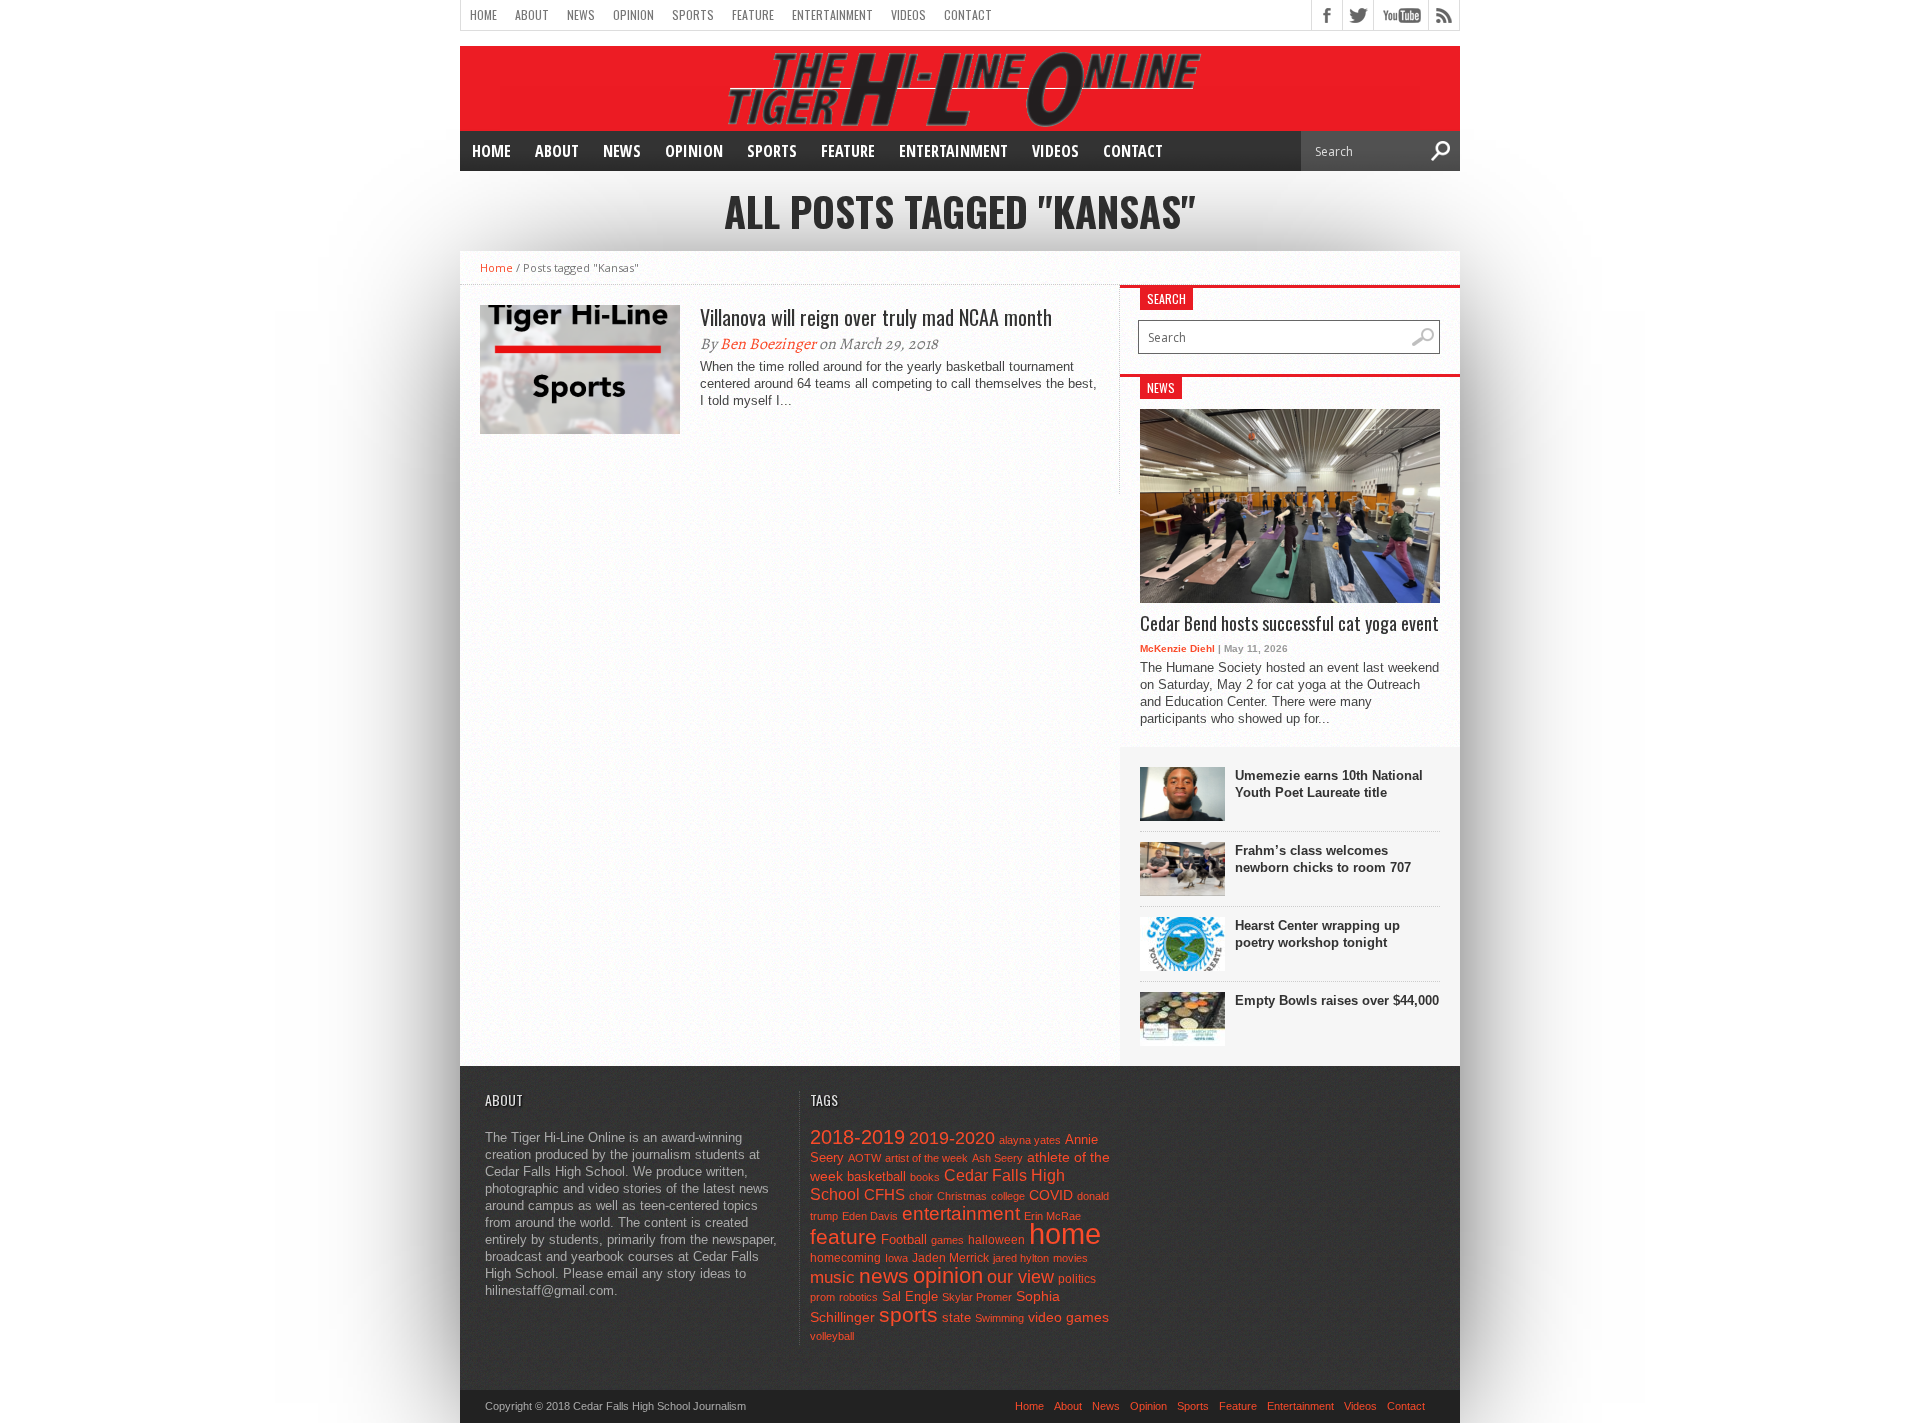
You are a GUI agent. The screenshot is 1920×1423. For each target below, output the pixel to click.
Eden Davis (870, 1216)
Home (483, 14)
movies (1070, 1258)
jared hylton (1021, 1258)
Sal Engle (910, 1296)
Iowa (896, 1258)
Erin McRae (1052, 1216)
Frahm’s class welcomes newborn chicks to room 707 (1323, 859)
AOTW (864, 1158)
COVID (1051, 1195)
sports (908, 1314)
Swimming (999, 1318)
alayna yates (1030, 1140)
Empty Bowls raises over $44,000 (1337, 1000)
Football (904, 1239)
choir (921, 1196)
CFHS (884, 1194)
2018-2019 (857, 1137)
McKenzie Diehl (1177, 648)
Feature (753, 14)
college (1008, 1196)
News (581, 14)
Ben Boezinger (768, 344)
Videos (908, 14)
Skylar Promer (977, 1297)
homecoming (845, 1258)
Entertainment (832, 14)
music (832, 1277)
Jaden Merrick (950, 1258)
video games (1068, 1317)
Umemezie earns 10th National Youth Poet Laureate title (1329, 784)
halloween (996, 1240)
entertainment (961, 1213)
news (884, 1276)
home (1065, 1233)
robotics (858, 1297)
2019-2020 (952, 1138)
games (947, 1240)
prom (822, 1297)
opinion (948, 1275)
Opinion (633, 14)
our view (1020, 1277)
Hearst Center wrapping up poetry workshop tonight (1317, 934)
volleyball (832, 1336)
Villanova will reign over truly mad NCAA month (876, 317)
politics (1077, 1279)
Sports (693, 14)
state (956, 1317)
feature (843, 1236)
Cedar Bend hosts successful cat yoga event (1289, 624)
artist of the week (926, 1158)
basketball (876, 1176)
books (925, 1177)
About (532, 14)
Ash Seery (997, 1158)
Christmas (962, 1196)
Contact (968, 14)
